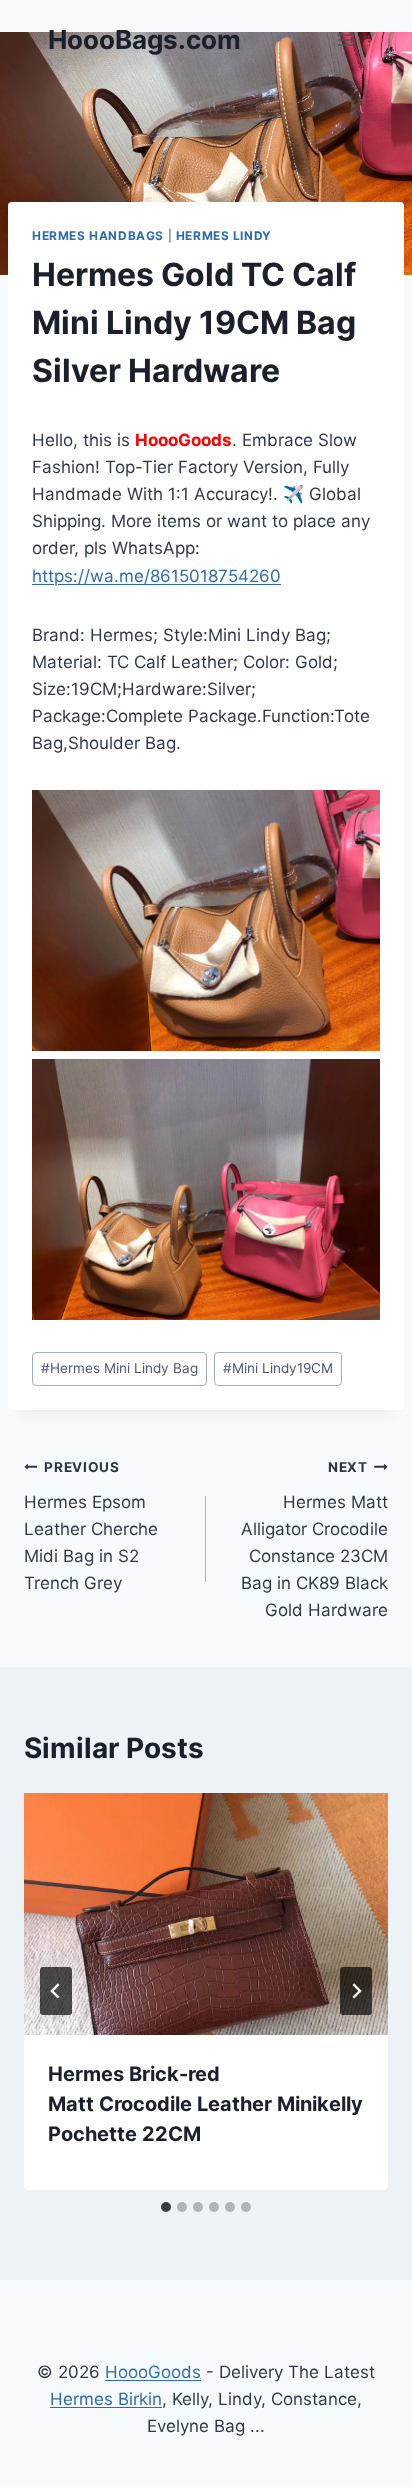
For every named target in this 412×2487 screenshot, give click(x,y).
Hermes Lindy (224, 235)
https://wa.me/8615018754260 (156, 576)
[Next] (356, 1991)
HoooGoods (153, 2372)
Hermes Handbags (98, 235)
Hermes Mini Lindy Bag (119, 1368)
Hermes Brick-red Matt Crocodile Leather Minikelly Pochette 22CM (205, 2104)
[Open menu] (345, 39)
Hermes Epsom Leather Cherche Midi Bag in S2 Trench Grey (91, 1526)
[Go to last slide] (56, 1991)
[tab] (166, 2207)
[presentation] (206, 1914)
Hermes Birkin (106, 2399)
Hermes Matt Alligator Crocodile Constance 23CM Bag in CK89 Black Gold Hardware (314, 1539)
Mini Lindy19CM (278, 1368)
